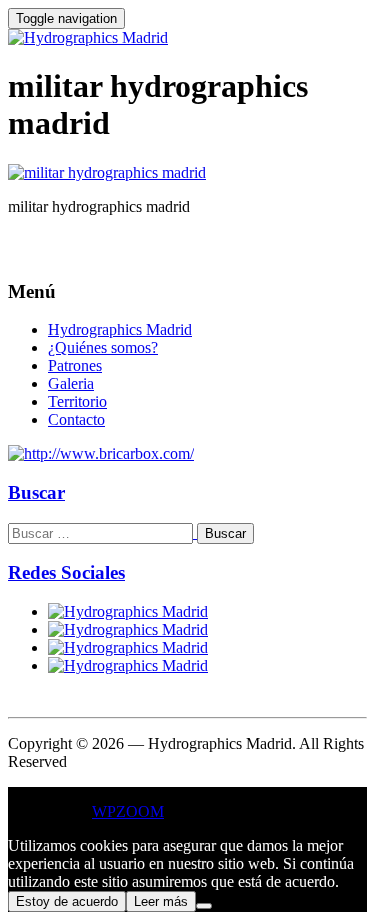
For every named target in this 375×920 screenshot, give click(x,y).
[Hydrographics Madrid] (88, 37)
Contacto (76, 419)
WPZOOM (128, 811)
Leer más (161, 901)
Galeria (71, 383)
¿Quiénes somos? (103, 347)
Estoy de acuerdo (67, 901)
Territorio (77, 401)
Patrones (75, 365)
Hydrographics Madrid (120, 329)
